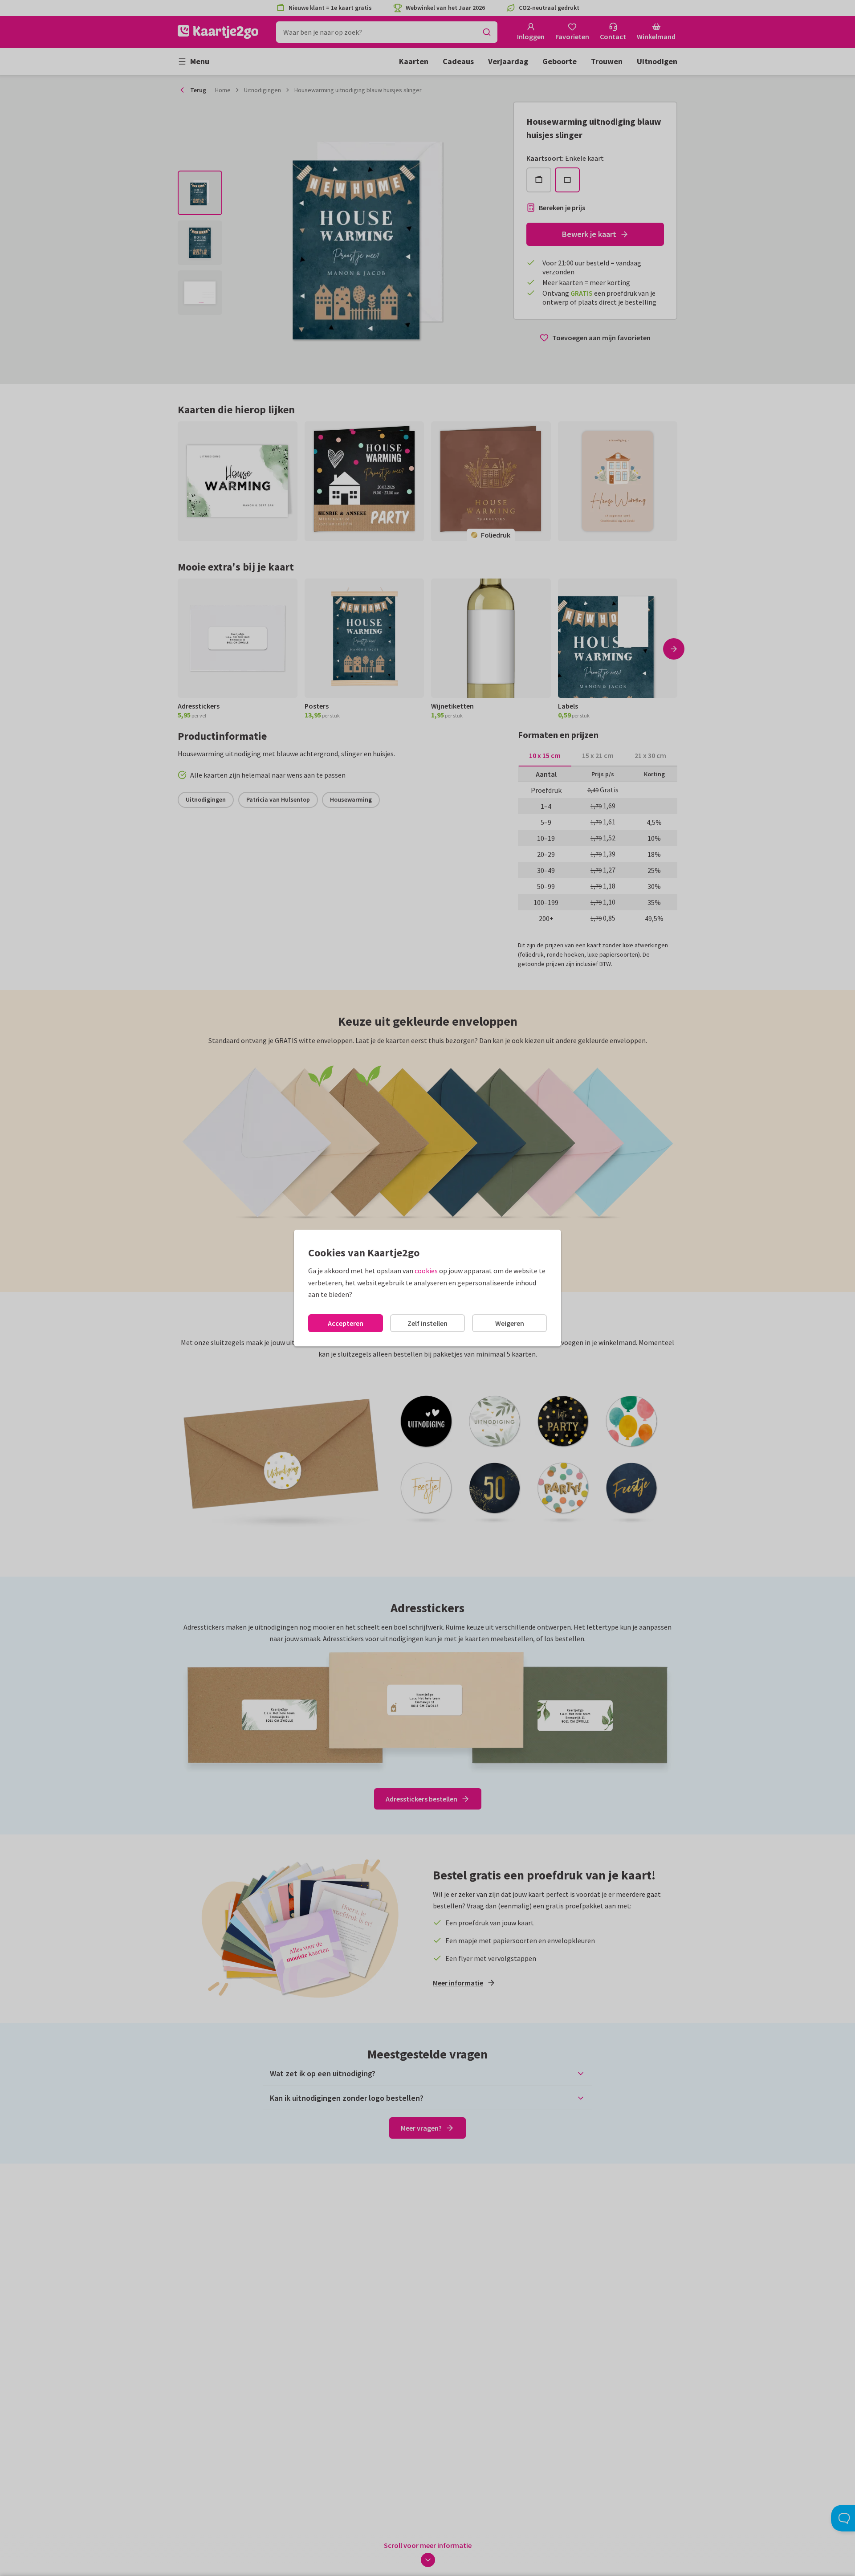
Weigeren (510, 1323)
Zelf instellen (427, 1323)
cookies (426, 1271)
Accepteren (346, 1323)
